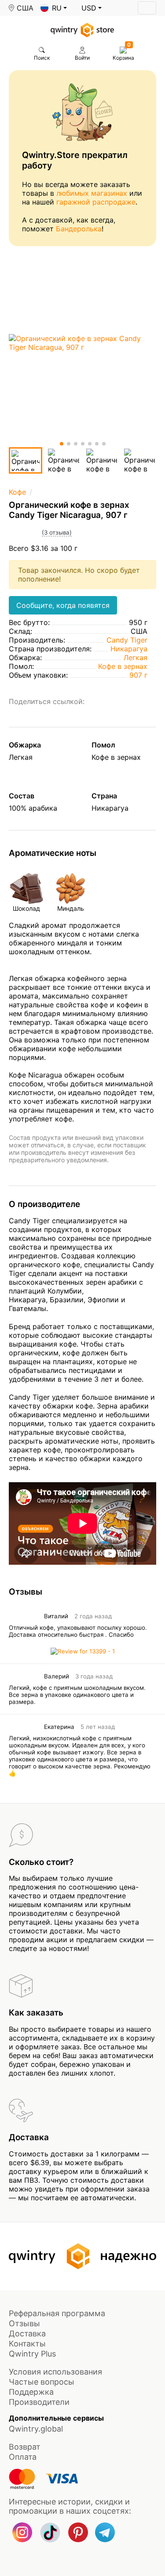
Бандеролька (79, 229)
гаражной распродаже (96, 202)
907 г (138, 675)
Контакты (27, 2344)
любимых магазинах (92, 193)
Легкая (136, 657)
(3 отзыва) (57, 532)
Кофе (17, 492)
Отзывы (24, 2323)
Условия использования (55, 2372)
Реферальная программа (57, 2313)
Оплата (23, 2457)
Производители (39, 2402)
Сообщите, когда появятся (63, 605)
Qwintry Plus (32, 2354)
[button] (54, 8)
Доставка (27, 2333)
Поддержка (31, 2392)
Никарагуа (129, 649)
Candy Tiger (127, 640)
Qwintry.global (36, 2429)
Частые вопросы (42, 2382)
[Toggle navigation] (147, 8)
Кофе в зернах (123, 666)
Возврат (25, 2447)
